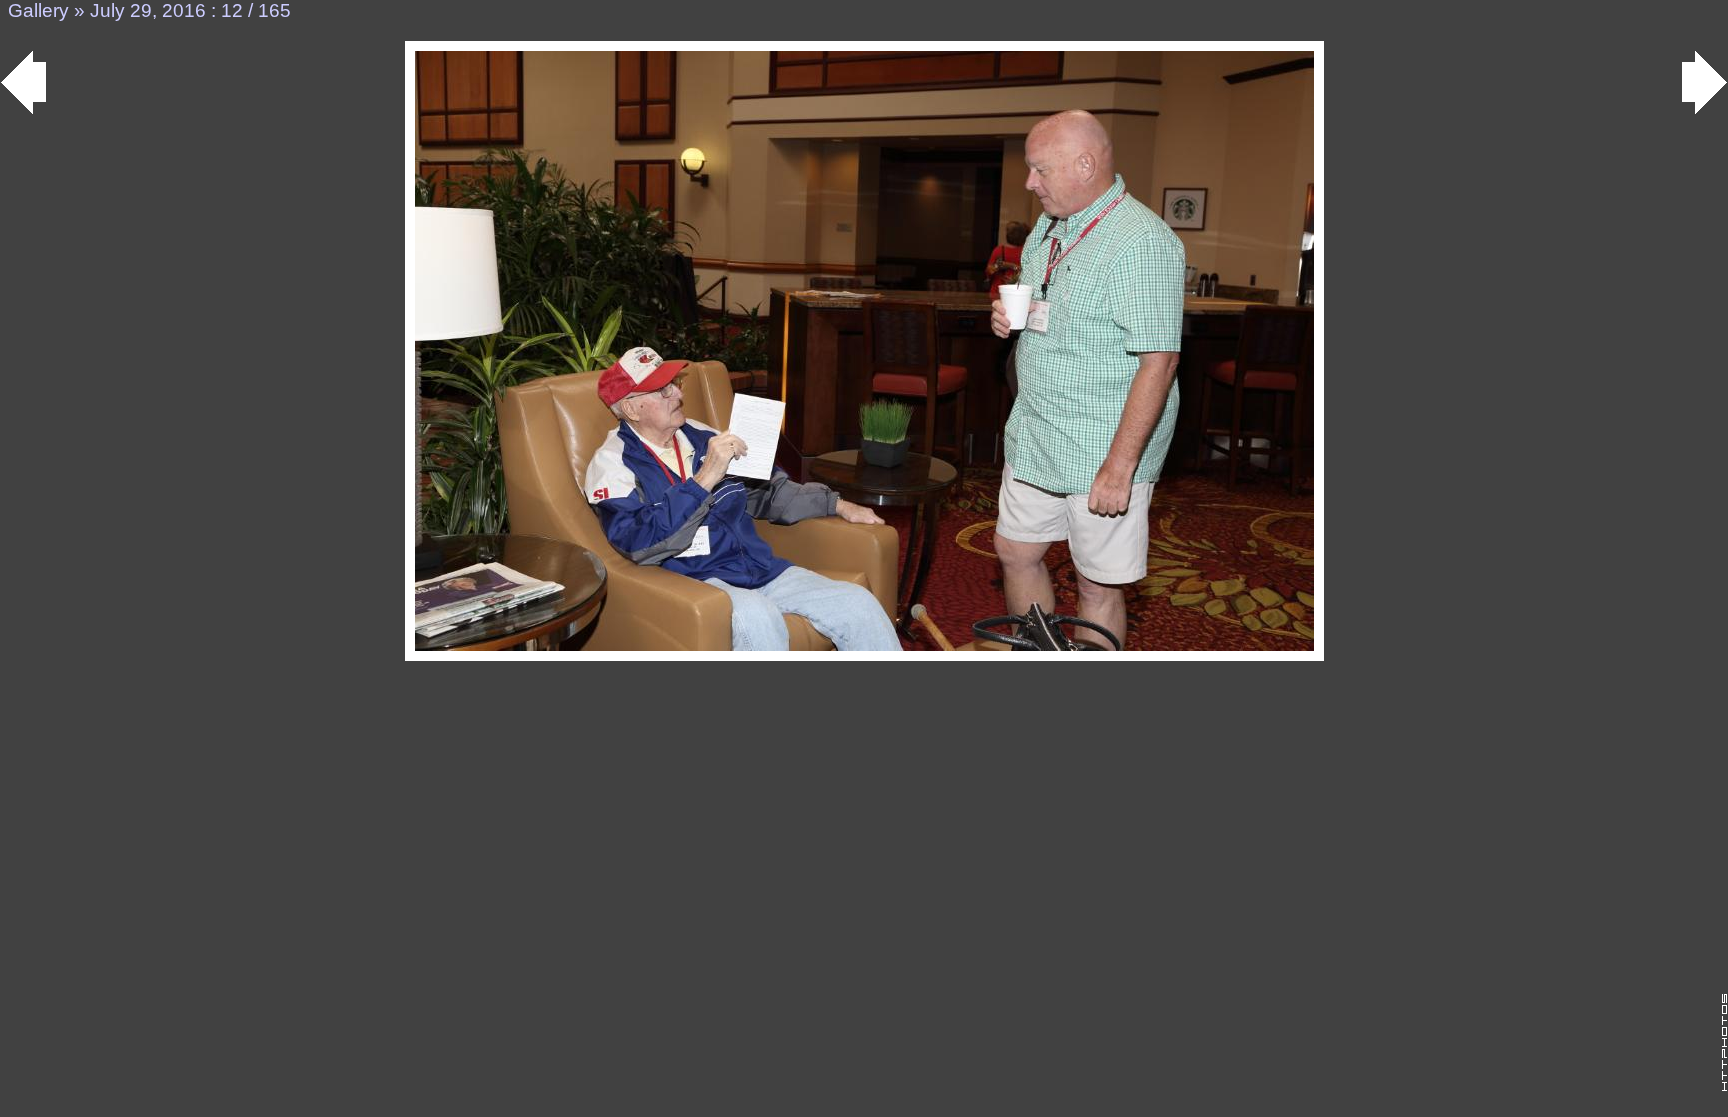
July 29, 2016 (148, 10)
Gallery (38, 10)
